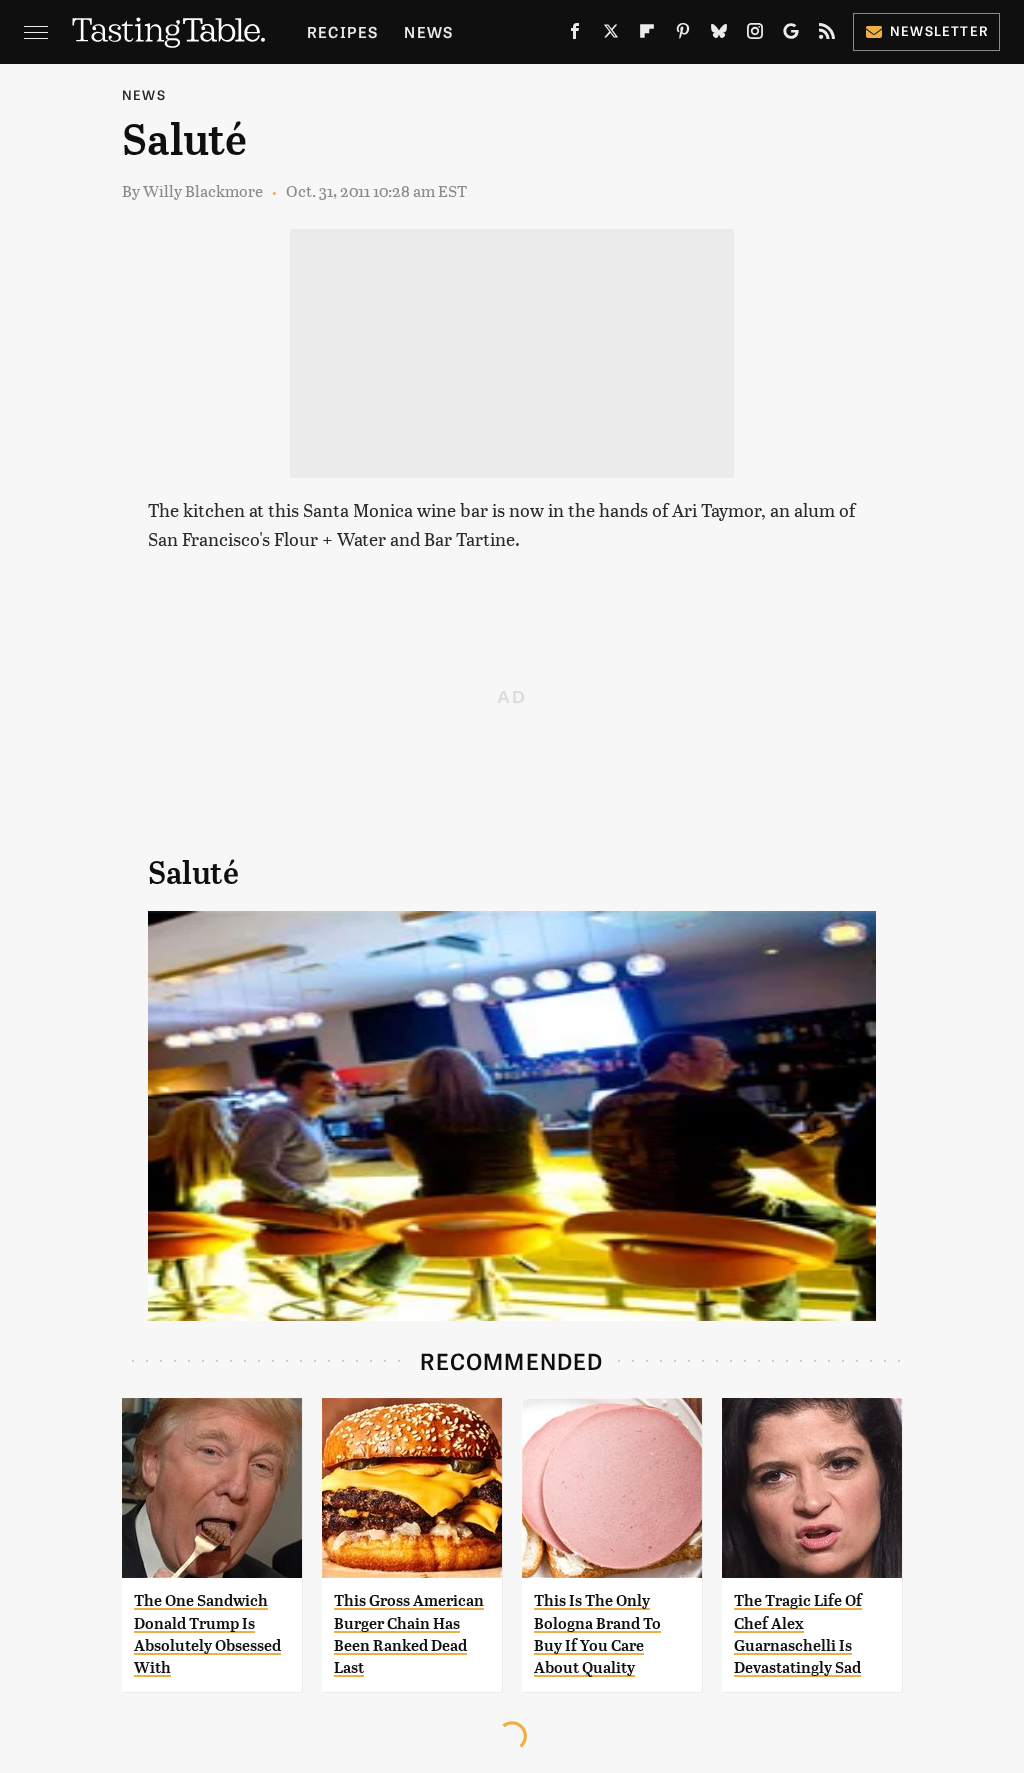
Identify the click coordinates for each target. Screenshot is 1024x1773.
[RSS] (827, 35)
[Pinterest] (683, 35)
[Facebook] (575, 35)
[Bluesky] (719, 35)
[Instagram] (755, 35)
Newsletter (939, 30)
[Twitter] (611, 35)
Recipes (342, 31)
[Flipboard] (647, 35)
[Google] (791, 35)
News (428, 31)
